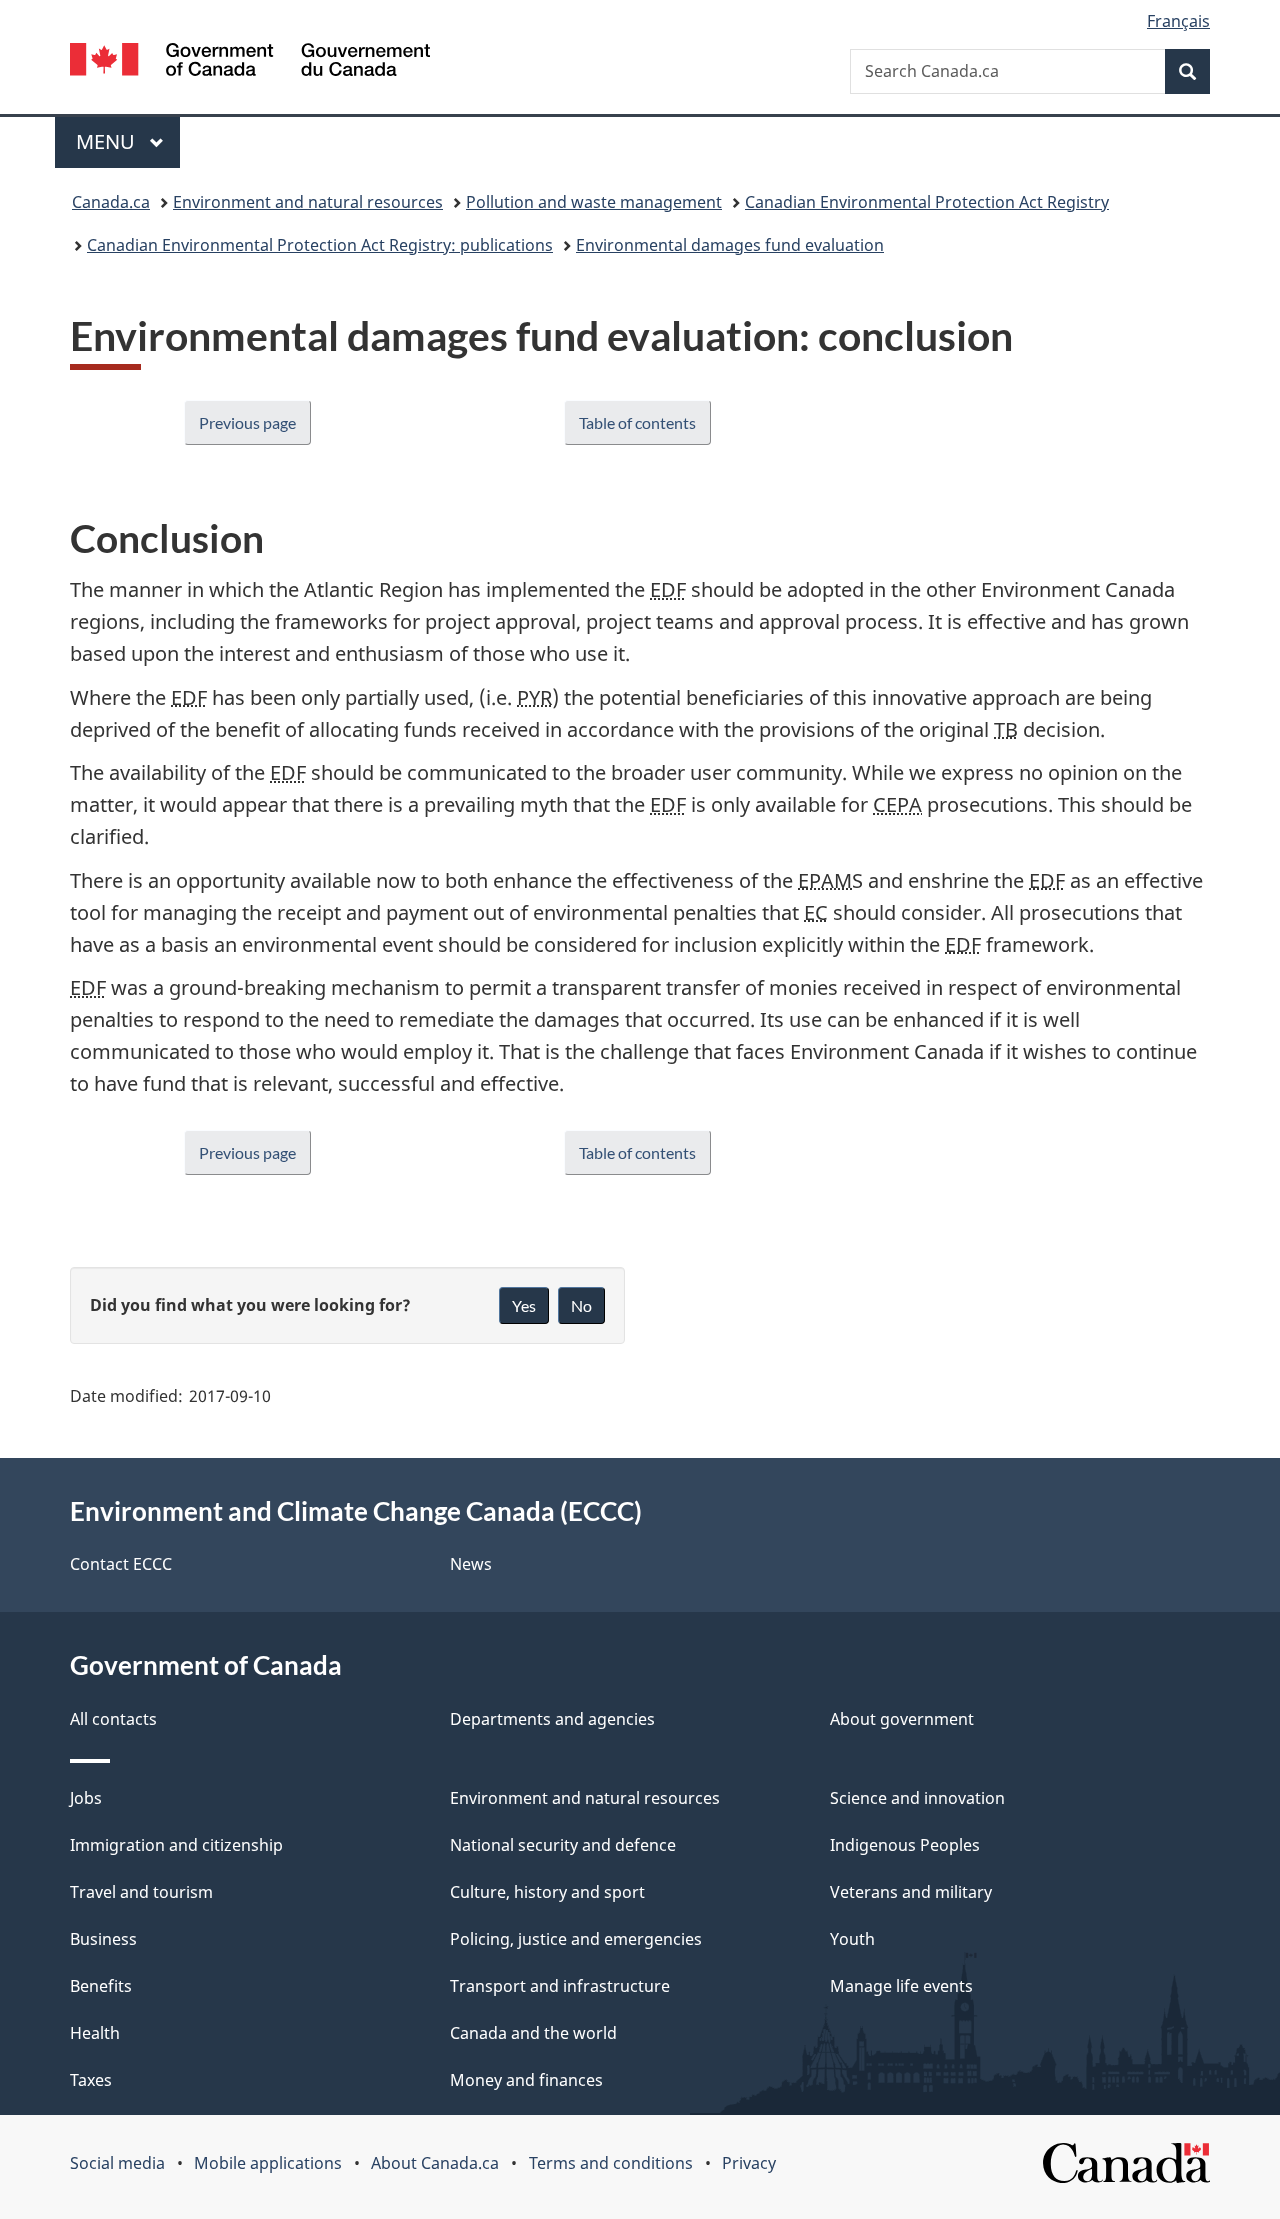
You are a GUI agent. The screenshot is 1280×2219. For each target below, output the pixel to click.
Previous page (247, 422)
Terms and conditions (611, 2163)
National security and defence (563, 1845)
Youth (852, 1939)
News (471, 1564)
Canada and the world (533, 2033)
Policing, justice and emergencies (576, 1939)
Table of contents (637, 422)
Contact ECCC (121, 1564)
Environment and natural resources (308, 202)
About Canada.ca (435, 2163)
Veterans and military (911, 1892)
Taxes (91, 2080)
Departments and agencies (552, 1719)
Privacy (749, 2163)
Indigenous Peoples (905, 1845)
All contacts (113, 1719)
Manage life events (901, 1986)
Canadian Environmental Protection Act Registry (927, 202)
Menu (108, 141)
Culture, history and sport (547, 1892)
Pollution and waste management (594, 202)
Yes (524, 1305)
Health (95, 2033)
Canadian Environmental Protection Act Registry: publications (320, 245)
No (581, 1305)
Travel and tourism (141, 1892)
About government (902, 1719)
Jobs (86, 1798)
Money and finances (526, 2080)
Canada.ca (111, 202)
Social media (117, 2163)
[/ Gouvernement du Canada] (250, 62)
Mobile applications (268, 2163)
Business (103, 1939)
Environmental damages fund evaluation (730, 245)
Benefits (101, 1986)
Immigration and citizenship (176, 1845)
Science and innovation (917, 1798)
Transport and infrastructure (560, 1986)
